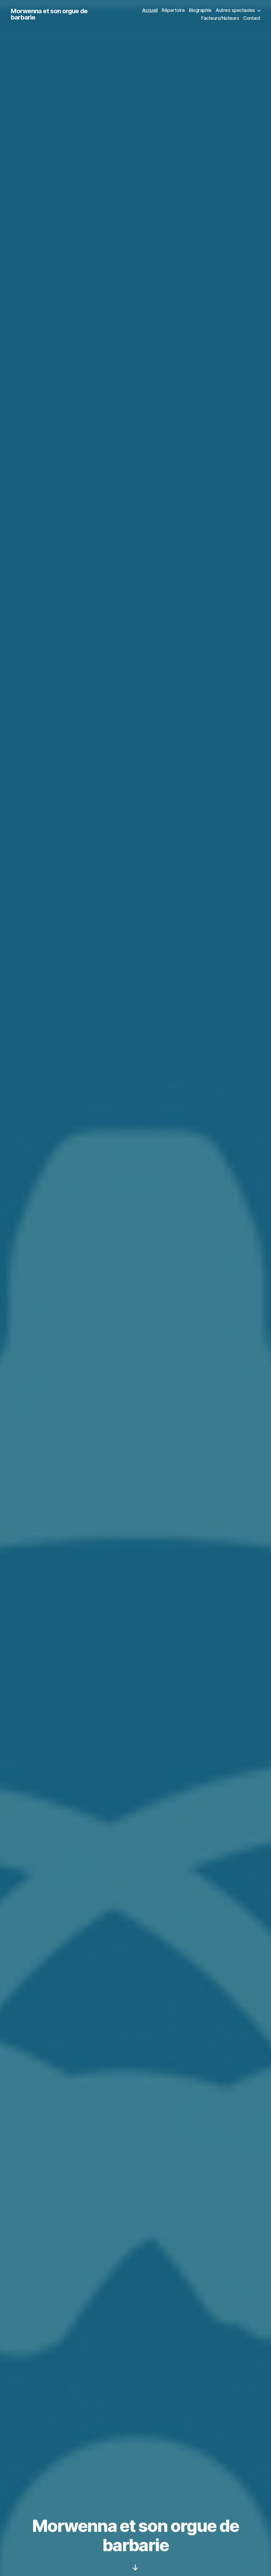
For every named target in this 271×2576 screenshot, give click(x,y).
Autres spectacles (235, 10)
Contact (252, 18)
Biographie (200, 10)
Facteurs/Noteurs (220, 18)
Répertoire (173, 10)
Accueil (150, 10)
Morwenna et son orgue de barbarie (49, 14)
